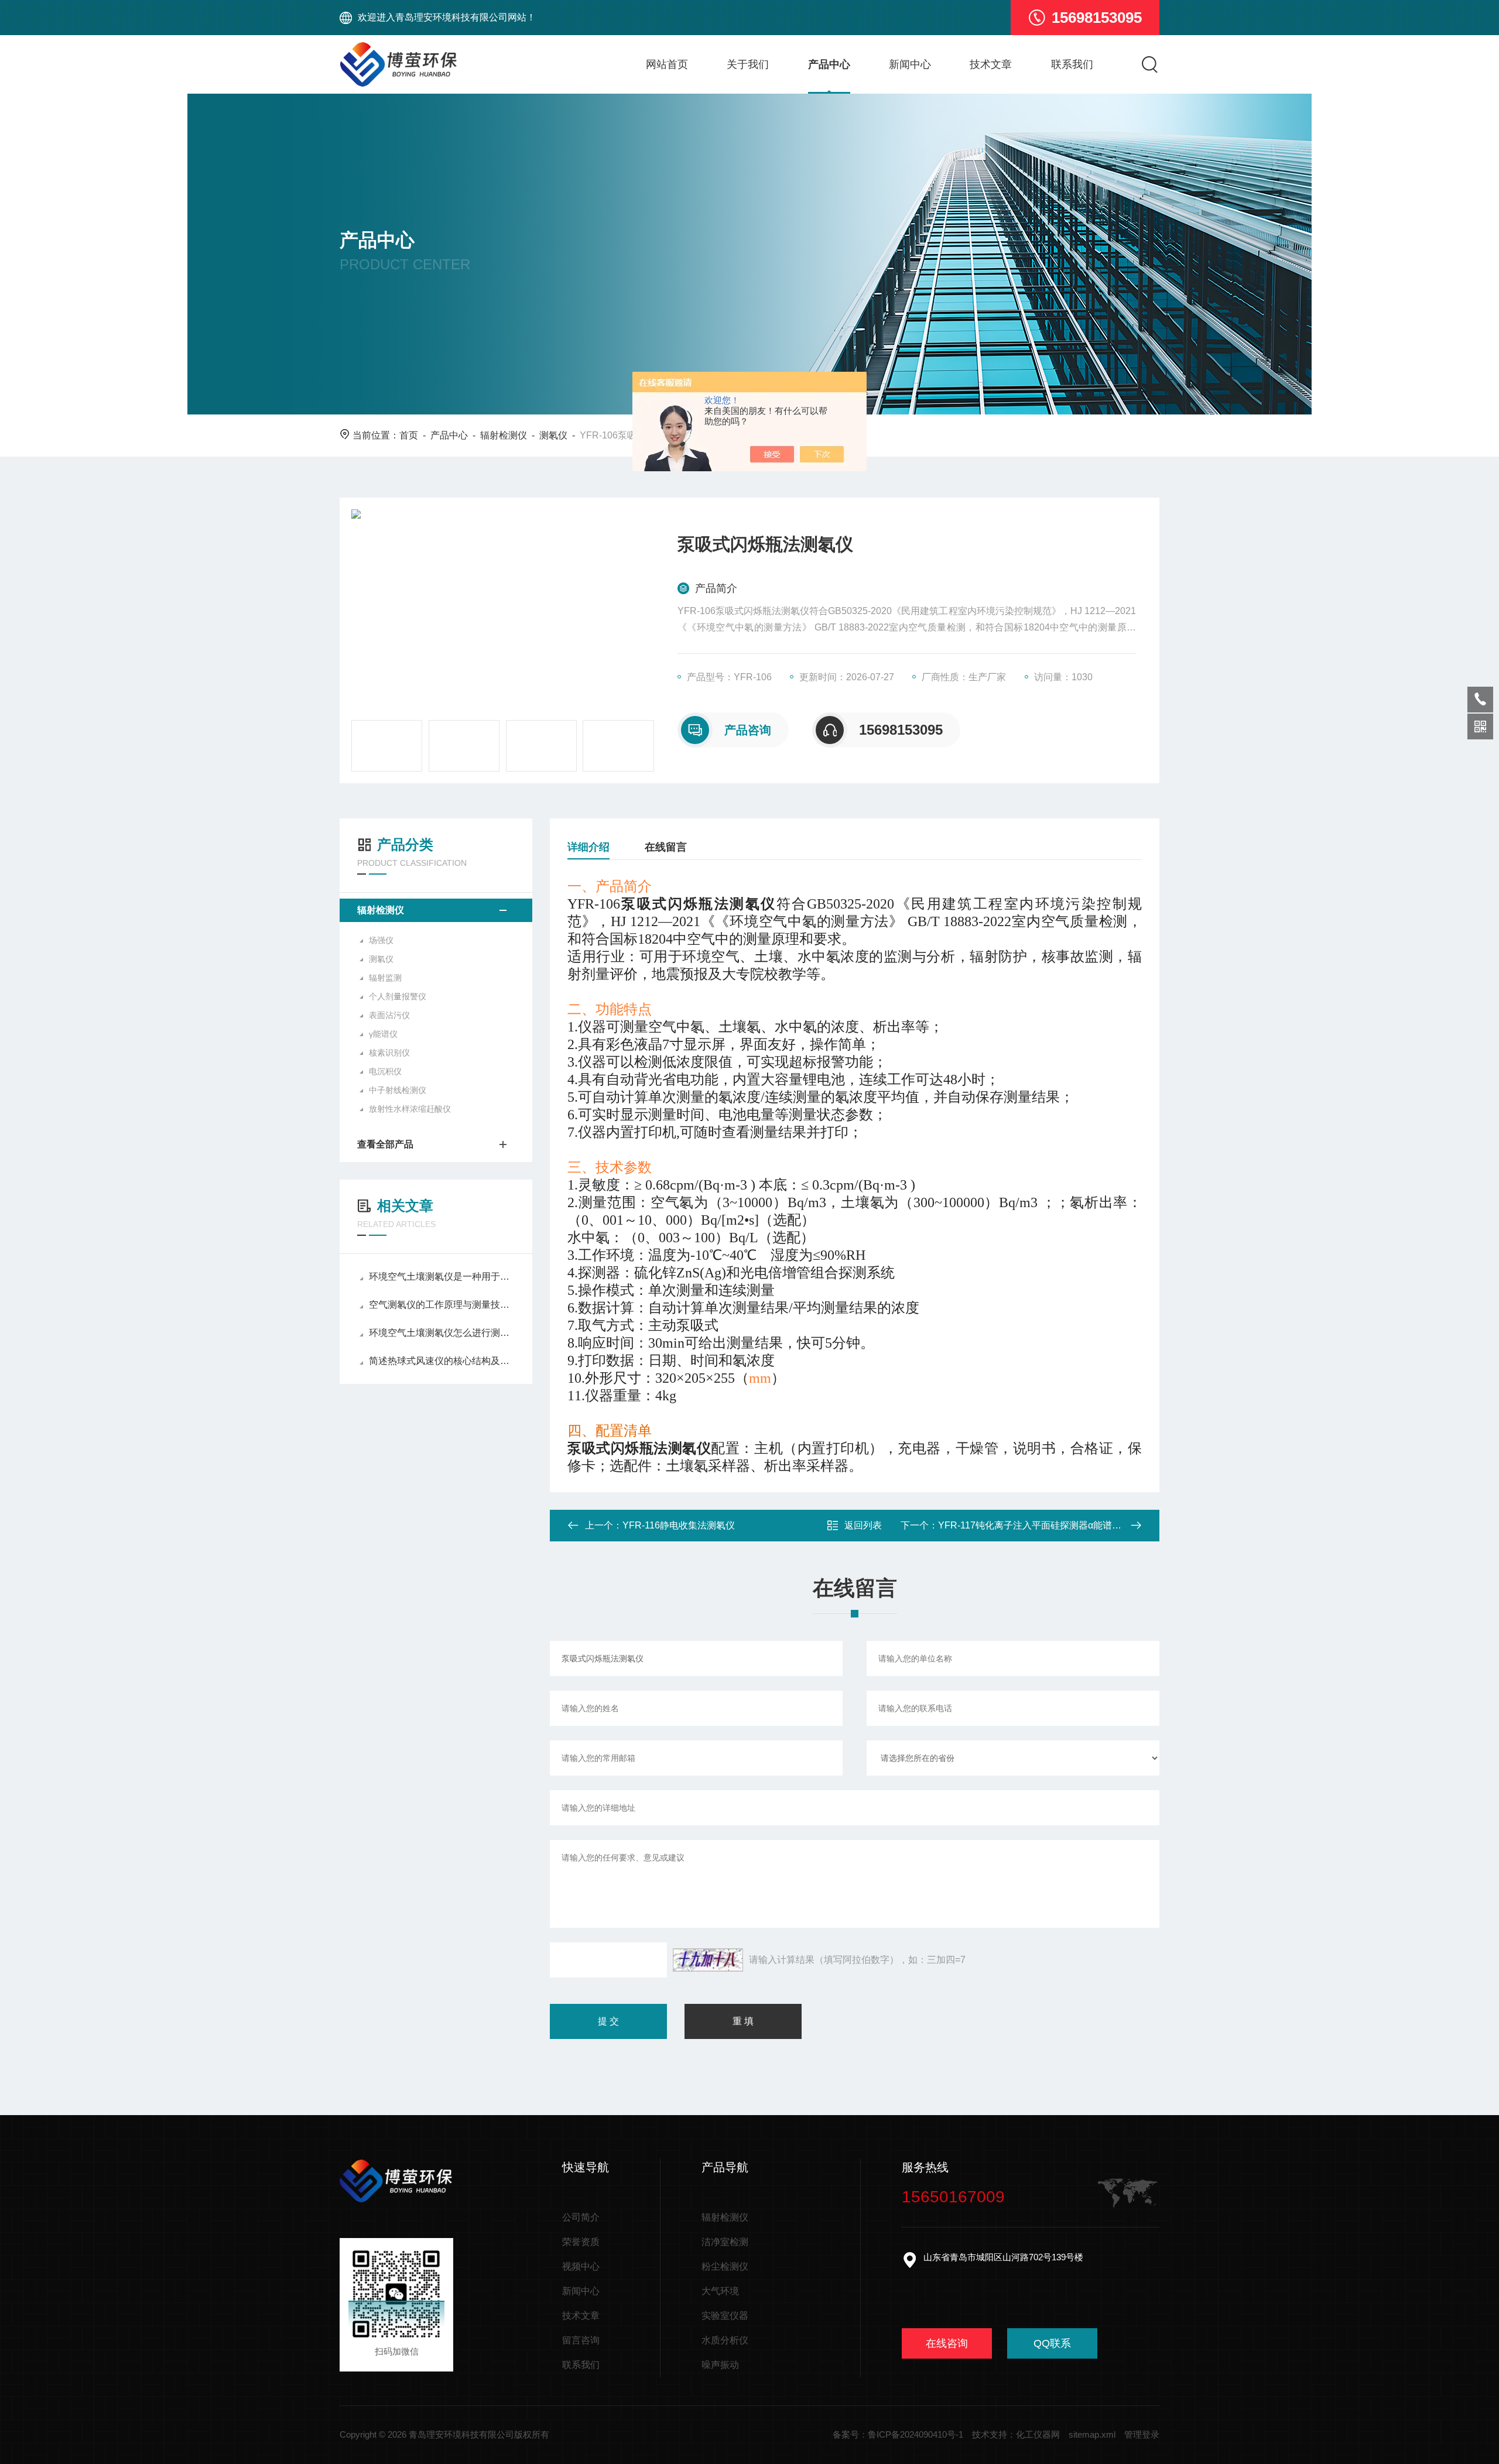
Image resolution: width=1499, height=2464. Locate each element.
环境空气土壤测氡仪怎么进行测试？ (442, 1333)
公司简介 (581, 2217)
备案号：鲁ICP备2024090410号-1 (898, 2434)
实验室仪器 (725, 2316)
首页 (409, 435)
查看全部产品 (385, 1144)
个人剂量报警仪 (398, 996)
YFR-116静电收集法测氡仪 (679, 1525)
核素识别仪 (389, 1053)
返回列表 (863, 1525)
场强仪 (381, 940)
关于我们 (748, 64)
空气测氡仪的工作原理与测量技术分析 (442, 1305)
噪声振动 (720, 2365)
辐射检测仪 (504, 435)
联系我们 (1072, 64)
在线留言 (666, 847)
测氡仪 (553, 435)
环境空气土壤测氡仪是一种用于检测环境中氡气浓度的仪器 (442, 1276)
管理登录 (1142, 2434)
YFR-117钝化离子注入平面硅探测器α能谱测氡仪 (1039, 1525)
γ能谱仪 (383, 1034)
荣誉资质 (581, 2242)
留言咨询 (581, 2340)
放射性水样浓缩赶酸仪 (410, 1109)
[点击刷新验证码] (708, 1960)
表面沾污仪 (389, 1015)
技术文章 (991, 64)
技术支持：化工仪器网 (1016, 2434)
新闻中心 (910, 64)
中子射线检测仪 (398, 1090)
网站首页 (667, 64)
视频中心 (581, 2266)
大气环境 (720, 2291)
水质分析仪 (725, 2340)
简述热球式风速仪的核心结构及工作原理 (442, 1361)
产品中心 (829, 64)
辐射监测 (385, 978)
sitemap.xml (1092, 2434)
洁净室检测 (725, 2242)
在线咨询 (947, 2343)
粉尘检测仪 (725, 2266)
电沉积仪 (385, 1071)
